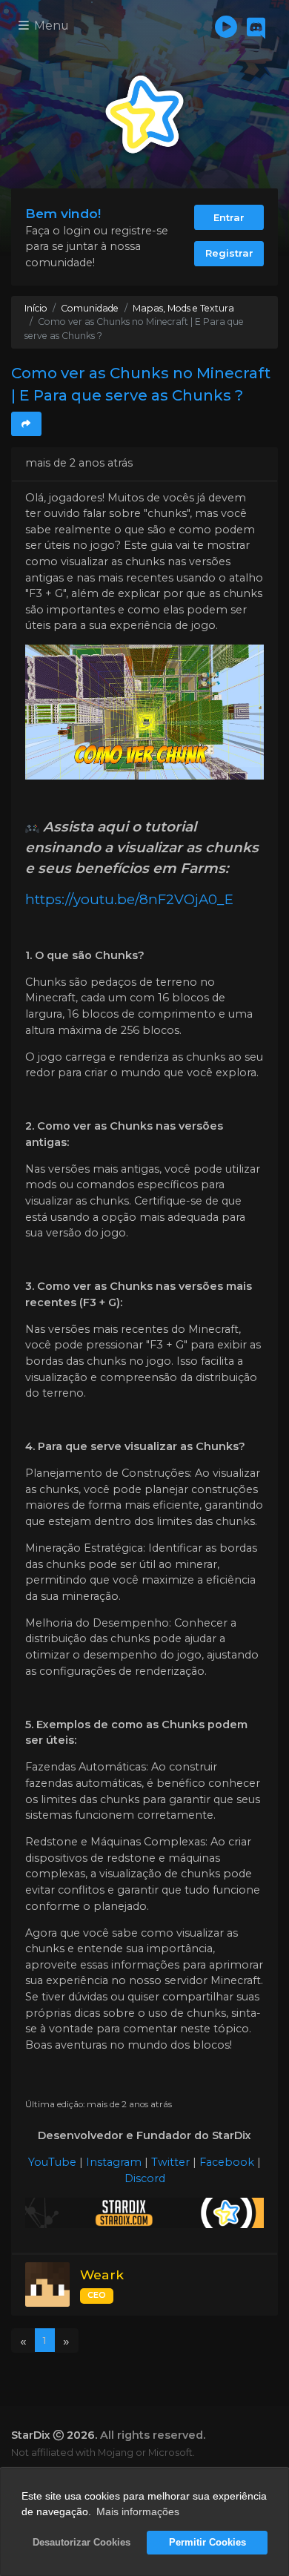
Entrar (229, 217)
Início (36, 308)
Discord (145, 2178)
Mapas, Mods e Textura (183, 308)
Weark (102, 2274)
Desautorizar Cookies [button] (82, 2543)
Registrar (229, 253)
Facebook (227, 2162)
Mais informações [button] (138, 2511)
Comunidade (90, 308)
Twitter (170, 2162)
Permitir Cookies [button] (207, 2543)
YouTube (52, 2162)
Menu (50, 26)
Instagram (114, 2162)
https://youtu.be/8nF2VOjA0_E (129, 899)
